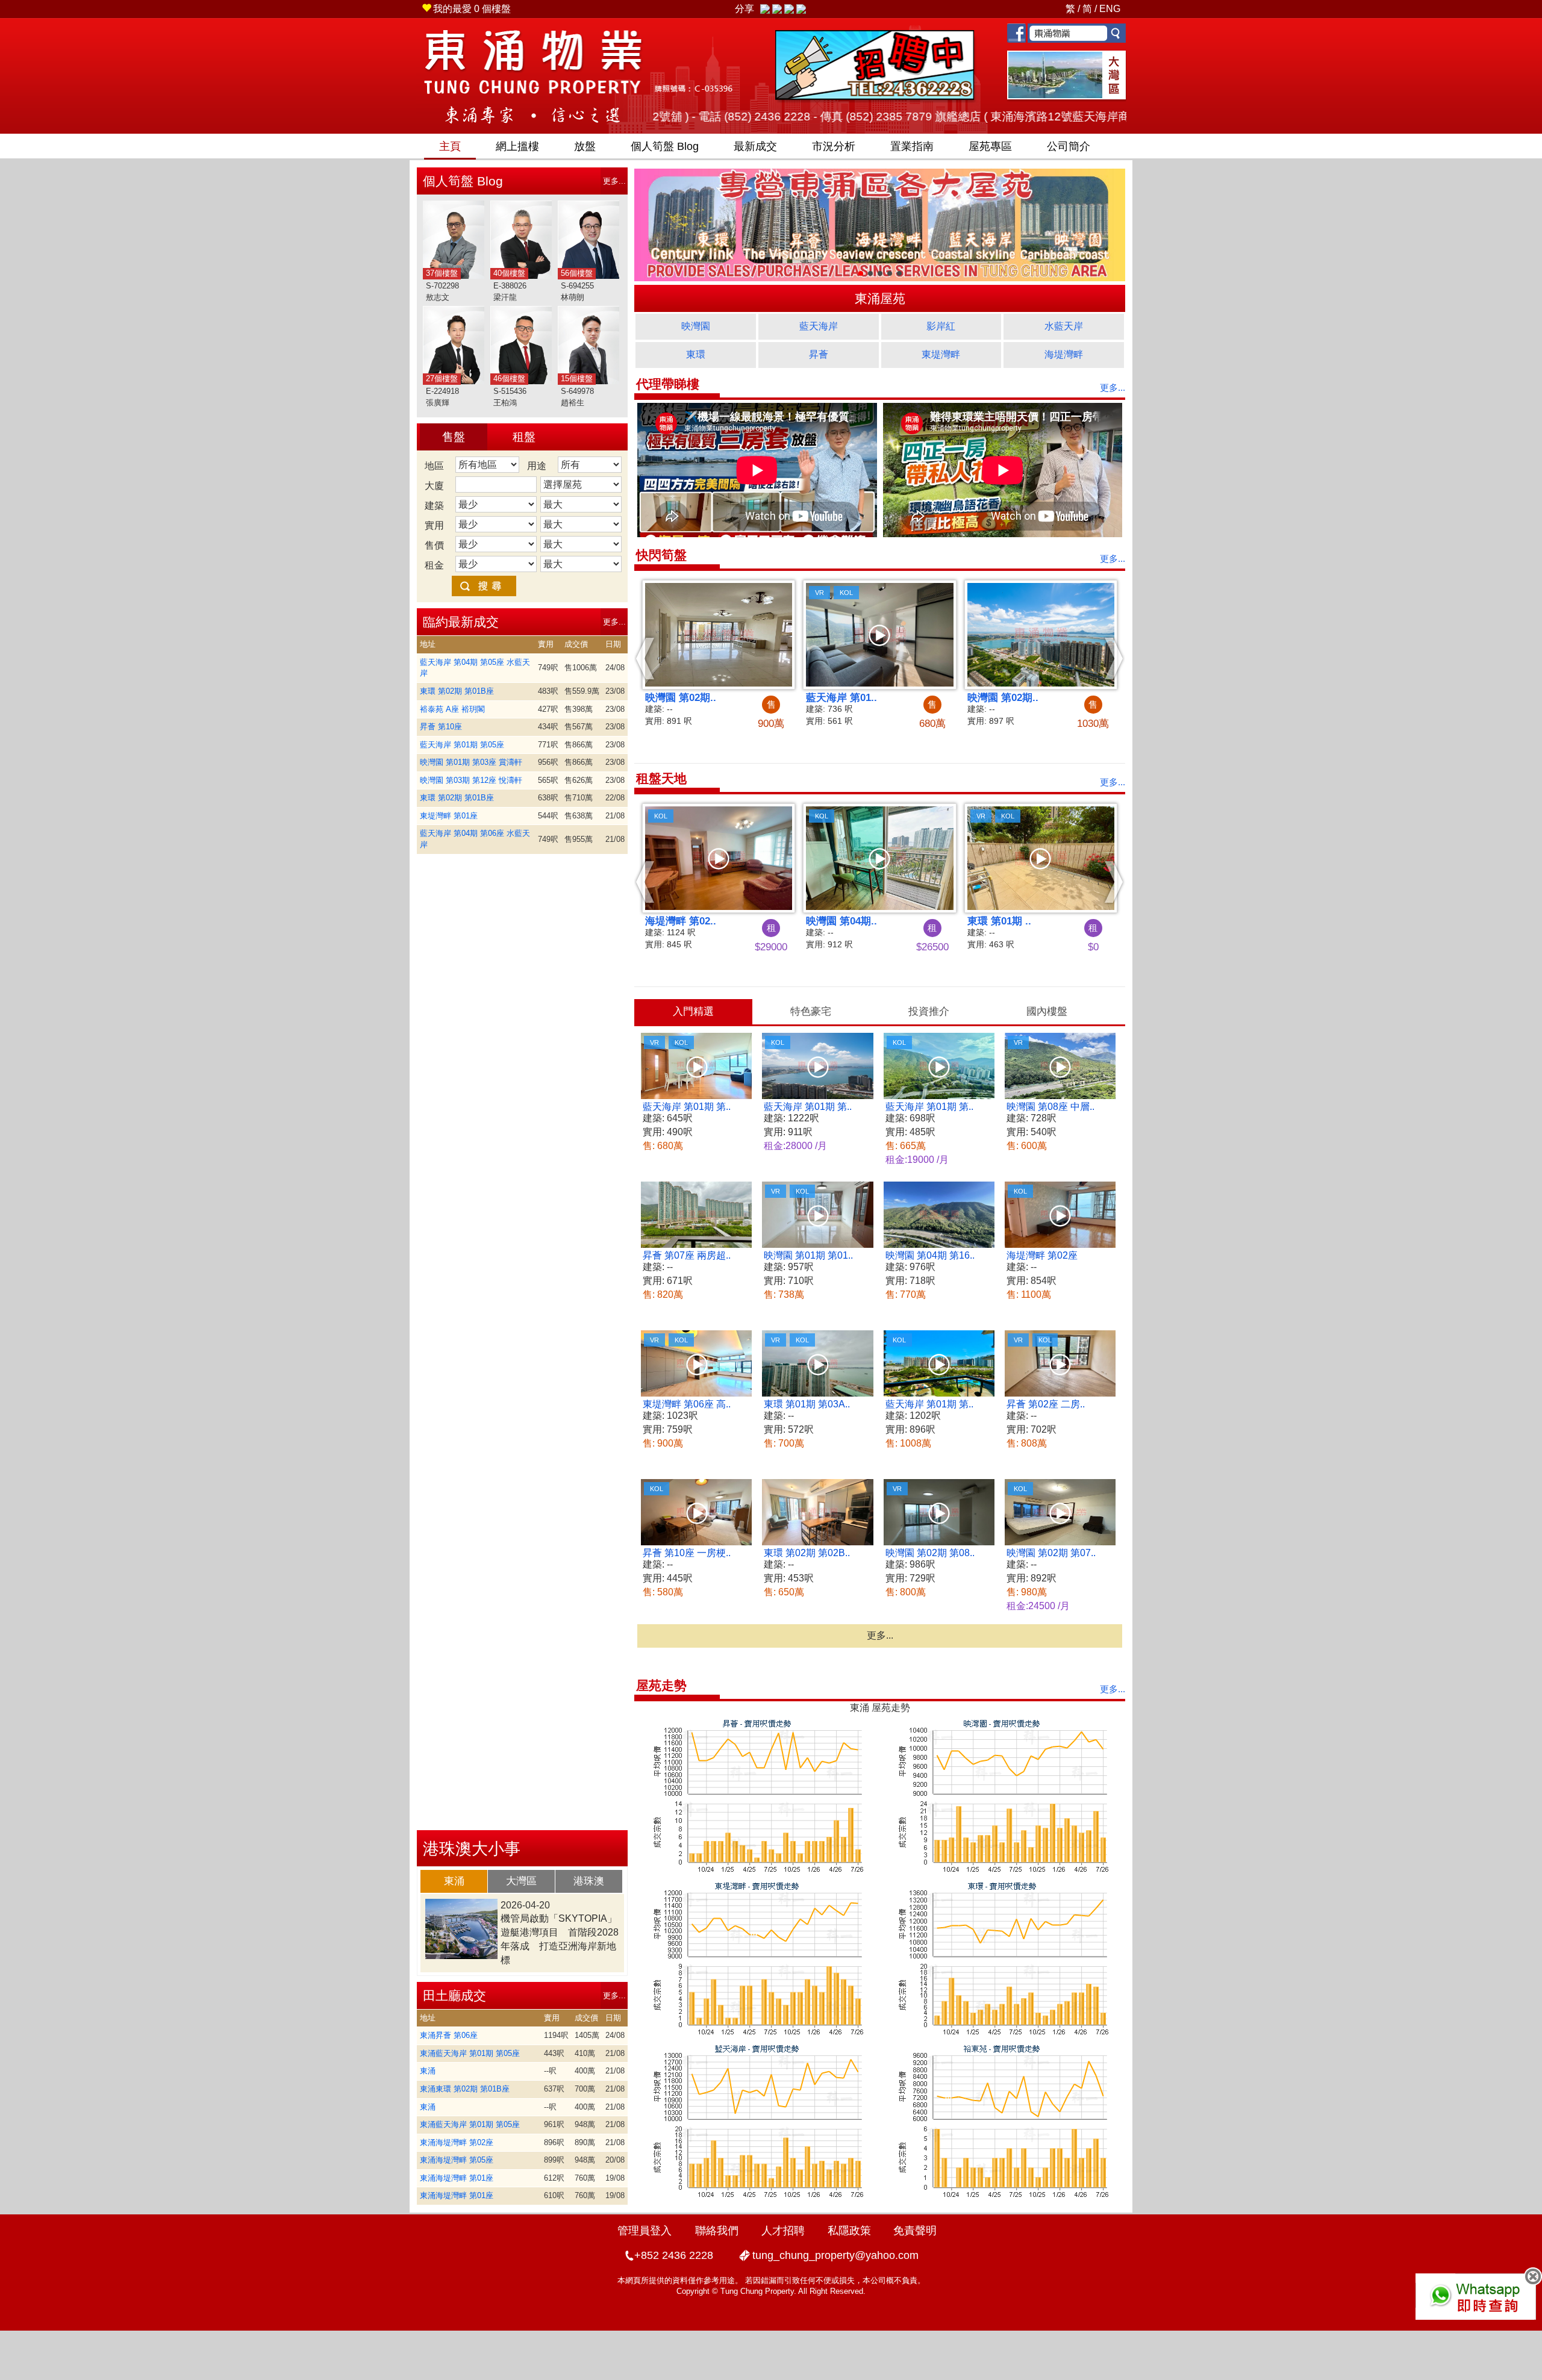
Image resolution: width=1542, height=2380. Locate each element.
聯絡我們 (717, 2231)
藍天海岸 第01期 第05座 (462, 745)
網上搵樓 (517, 146)
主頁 (450, 146)
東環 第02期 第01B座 (457, 691)
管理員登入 (645, 2231)
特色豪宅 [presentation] (811, 1011)
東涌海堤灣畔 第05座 (457, 2160)
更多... (614, 181)
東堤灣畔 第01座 (449, 816)
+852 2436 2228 (674, 2255)
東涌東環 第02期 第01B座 (465, 2089)
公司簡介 (1069, 146)
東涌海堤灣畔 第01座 (457, 2178)
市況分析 (834, 146)
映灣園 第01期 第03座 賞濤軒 (471, 762)
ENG (1110, 9)
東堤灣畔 (941, 354)
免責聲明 (915, 2231)
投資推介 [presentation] (929, 1011)
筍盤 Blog (665, 146)
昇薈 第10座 (441, 727)
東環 (696, 354)
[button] (645, 658)
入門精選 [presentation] (693, 1011)
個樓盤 (472, 9)
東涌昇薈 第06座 (449, 2035)
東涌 (428, 2071)
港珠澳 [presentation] (589, 1881)
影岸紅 (941, 326)
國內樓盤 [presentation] (1047, 1011)
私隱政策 (849, 2231)
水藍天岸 (1064, 326)
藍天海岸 (819, 326)
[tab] (454, 1881)
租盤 (524, 437)
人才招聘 (783, 2231)
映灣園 (696, 326)
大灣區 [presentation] (521, 1881)
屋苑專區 (990, 146)
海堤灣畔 (1064, 354)
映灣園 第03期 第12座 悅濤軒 (471, 780)
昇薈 (819, 354)
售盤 (454, 437)
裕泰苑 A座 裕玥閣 (452, 709)
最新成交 (755, 146)
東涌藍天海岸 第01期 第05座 (470, 2053)
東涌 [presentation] (454, 1881)
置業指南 (912, 146)
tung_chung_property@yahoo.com (835, 2255)
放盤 (585, 146)
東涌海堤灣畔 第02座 (457, 2142)
